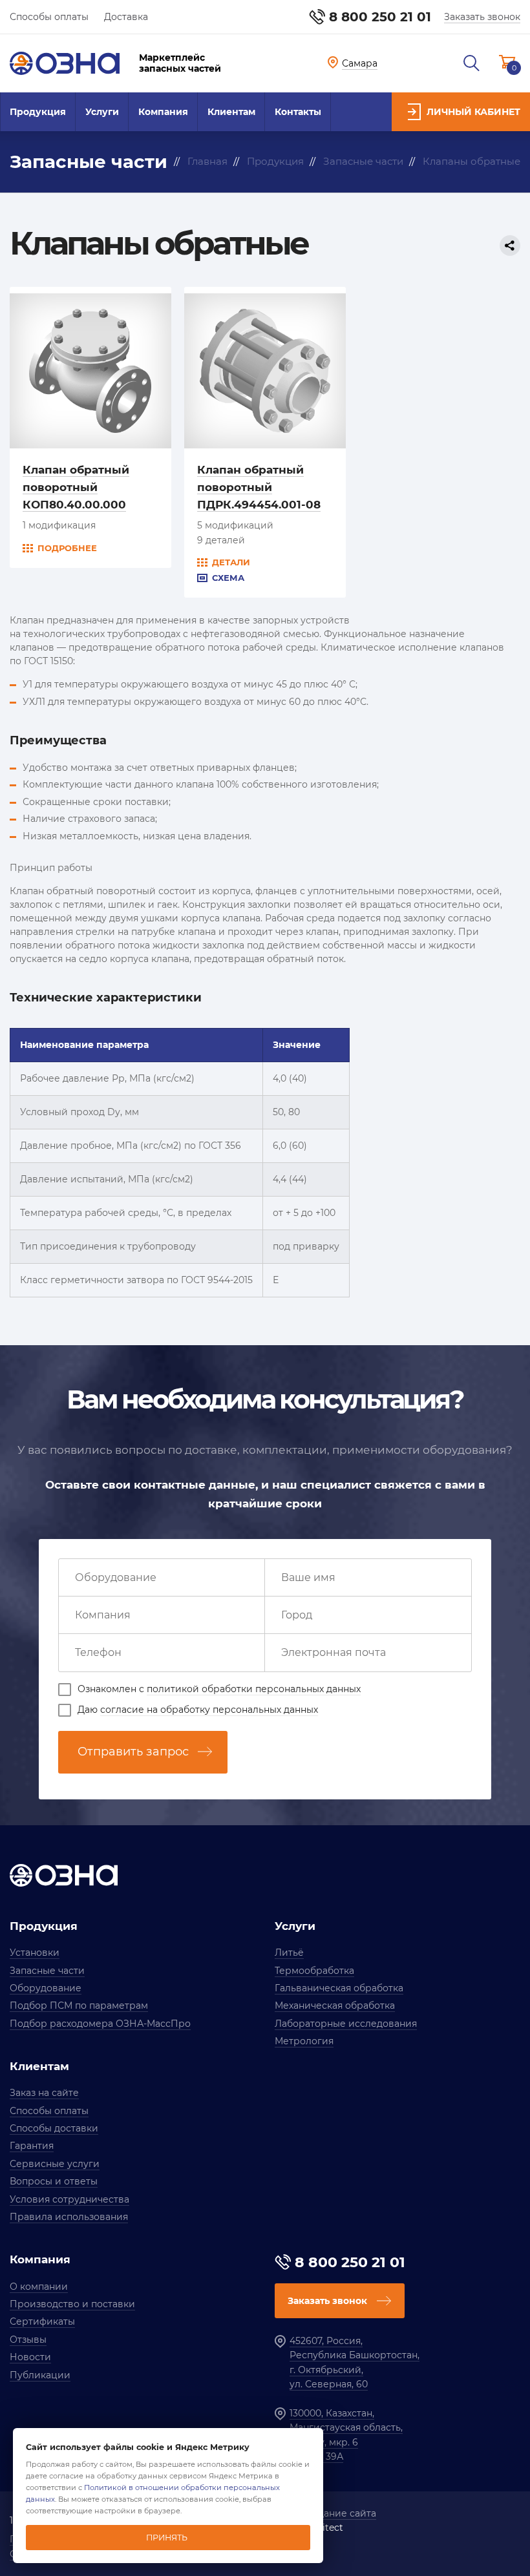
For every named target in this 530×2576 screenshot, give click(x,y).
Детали (231, 562)
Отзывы (28, 2340)
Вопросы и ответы (54, 2181)
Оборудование (46, 1988)
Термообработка (314, 1971)
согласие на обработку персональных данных (209, 1710)
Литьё (289, 1953)
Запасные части (47, 1971)
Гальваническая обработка (339, 1988)
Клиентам (231, 112)
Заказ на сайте (44, 2093)
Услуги (102, 112)
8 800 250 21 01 (380, 17)
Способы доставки (54, 2128)
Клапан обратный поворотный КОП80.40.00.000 (76, 487)
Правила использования (69, 2217)
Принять (167, 2538)
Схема (228, 578)
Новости (30, 2357)
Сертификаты (42, 2321)
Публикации (40, 2375)
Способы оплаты (49, 17)
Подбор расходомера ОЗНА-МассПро (100, 2024)
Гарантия (32, 2146)
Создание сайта (339, 2513)
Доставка (126, 17)
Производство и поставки (72, 2304)
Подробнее (67, 548)
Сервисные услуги (55, 2164)
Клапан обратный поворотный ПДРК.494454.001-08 (259, 487)
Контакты (298, 112)
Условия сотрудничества (69, 2199)
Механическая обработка (335, 2005)
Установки (35, 1953)
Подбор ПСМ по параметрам (79, 2005)
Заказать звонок (482, 17)
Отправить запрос (133, 1752)
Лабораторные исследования (346, 2024)
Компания (163, 112)
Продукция (38, 112)
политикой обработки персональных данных (254, 1689)
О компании (39, 2287)
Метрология (304, 2041)
